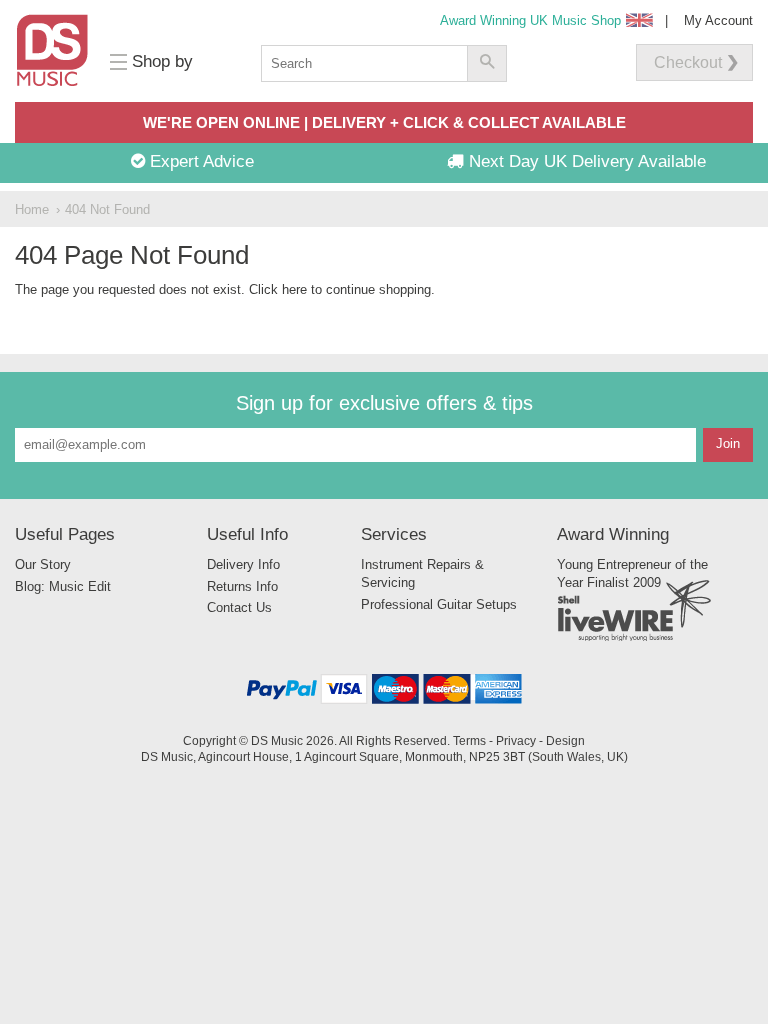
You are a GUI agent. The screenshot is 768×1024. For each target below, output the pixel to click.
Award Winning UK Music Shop (530, 20)
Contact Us (239, 607)
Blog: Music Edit (63, 586)
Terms (469, 740)
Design (565, 740)
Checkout (688, 62)
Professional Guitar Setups (439, 604)
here (294, 289)
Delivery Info (243, 564)
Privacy (516, 740)
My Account (718, 20)
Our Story (43, 564)
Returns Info (242, 586)
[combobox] (364, 63)
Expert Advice (199, 161)
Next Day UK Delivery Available (585, 161)
